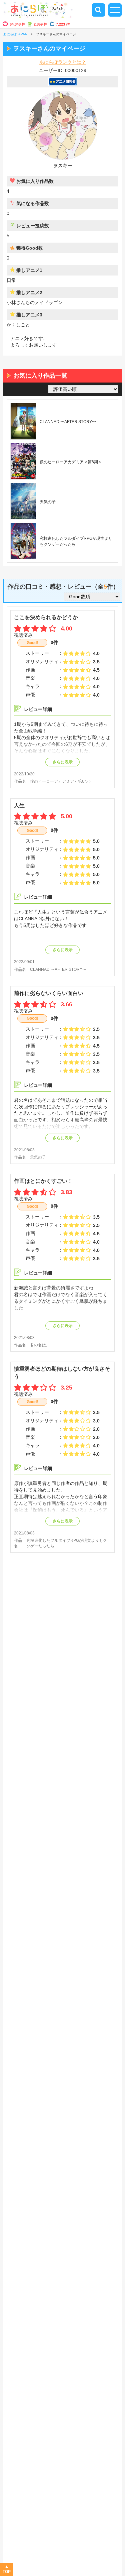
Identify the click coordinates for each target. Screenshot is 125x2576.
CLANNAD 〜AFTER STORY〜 (58, 969)
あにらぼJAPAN (15, 34)
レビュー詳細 (38, 709)
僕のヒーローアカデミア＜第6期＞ (61, 781)
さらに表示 (63, 762)
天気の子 (38, 1157)
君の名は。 (40, 1345)
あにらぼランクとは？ (63, 62)
